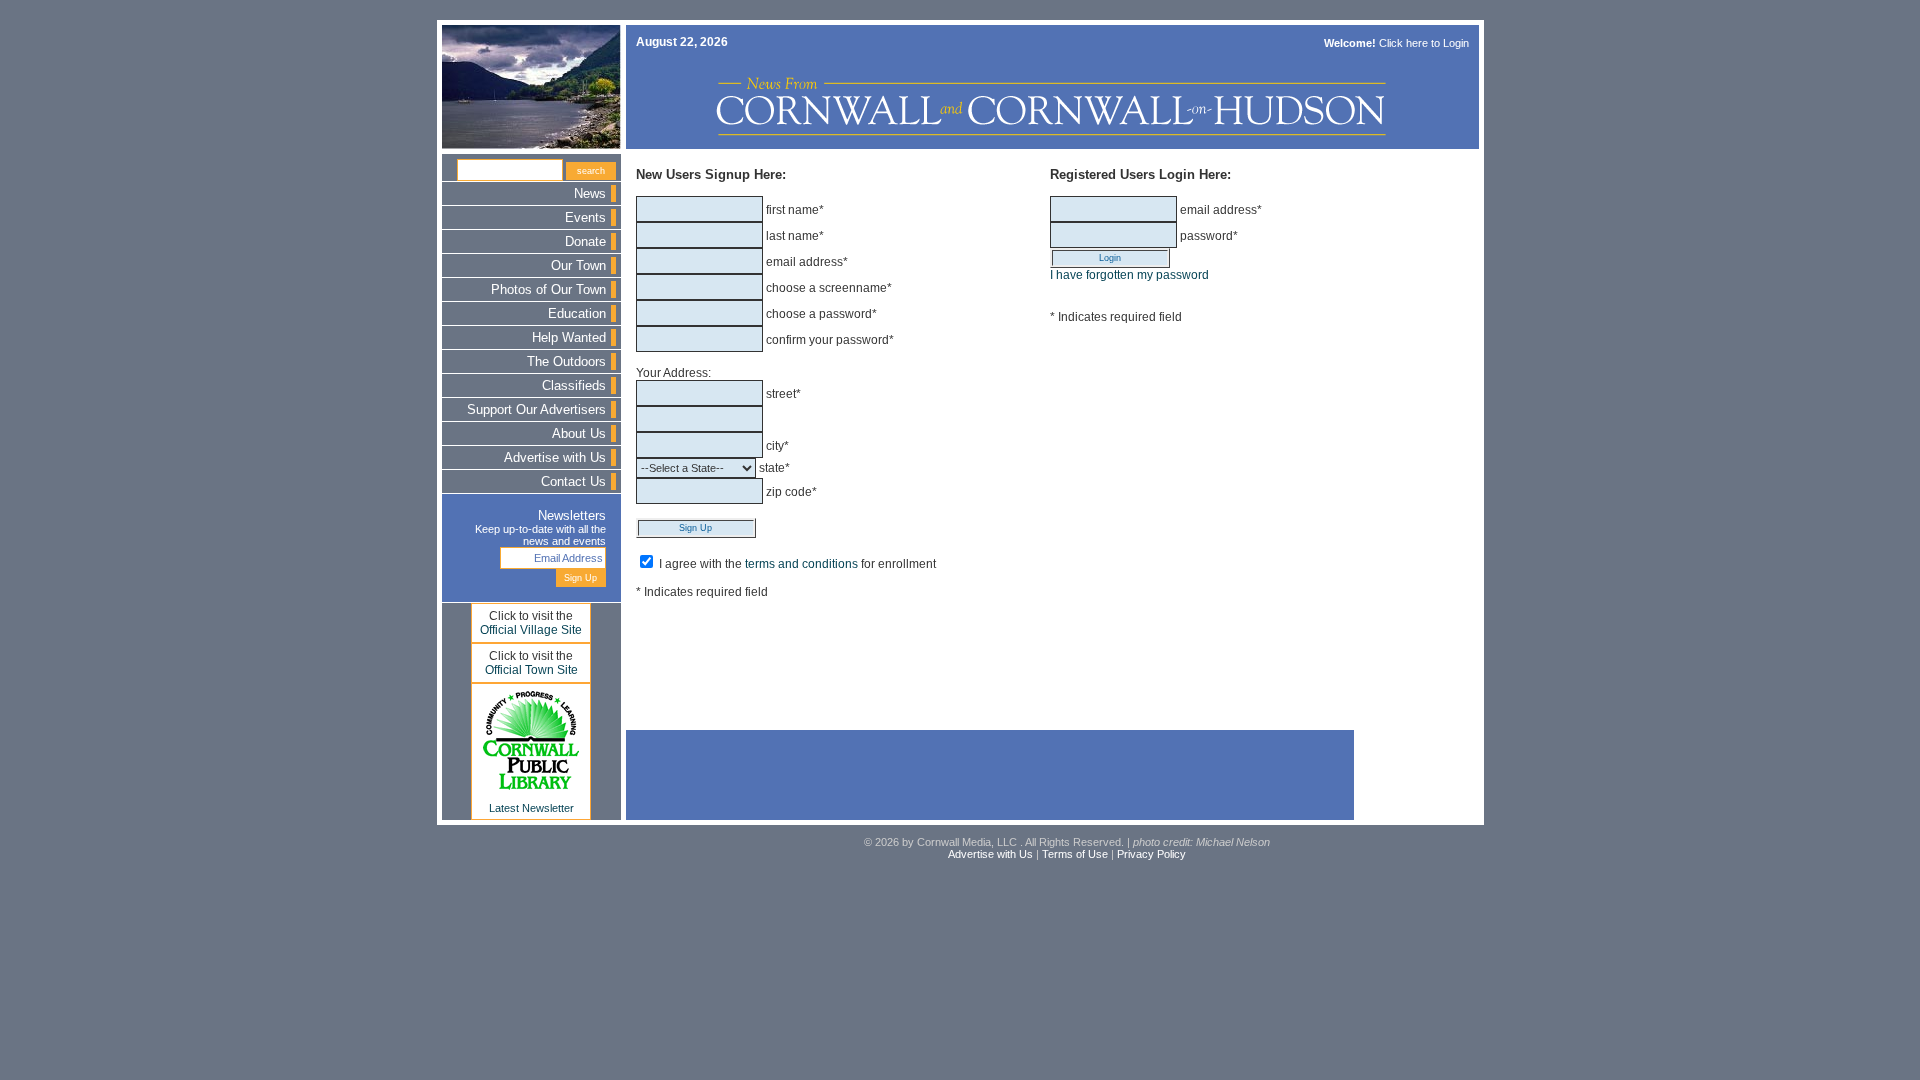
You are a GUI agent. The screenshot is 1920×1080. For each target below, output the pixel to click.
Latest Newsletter (531, 808)
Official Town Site (531, 670)
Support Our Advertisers (536, 410)
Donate (585, 242)
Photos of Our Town (548, 290)
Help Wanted (569, 338)
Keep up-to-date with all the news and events (540, 535)
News (590, 194)
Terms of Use (1075, 854)
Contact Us (573, 482)
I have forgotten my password (1129, 275)
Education (577, 314)
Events (585, 218)
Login (1456, 43)
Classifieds (574, 386)
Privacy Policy (1151, 854)
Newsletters (572, 516)
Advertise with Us (555, 458)
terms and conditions (801, 564)
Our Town (578, 266)
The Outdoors (566, 362)
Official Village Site (531, 630)
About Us (579, 434)
